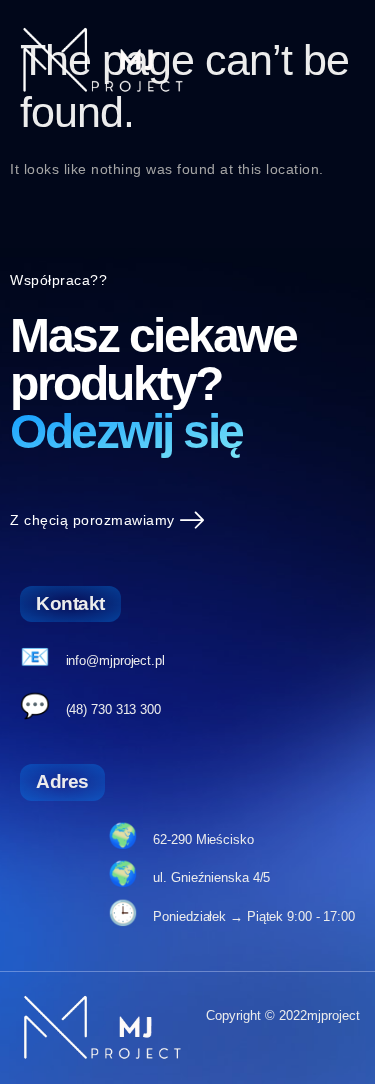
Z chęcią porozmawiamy (92, 520)
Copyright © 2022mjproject (283, 1015)
